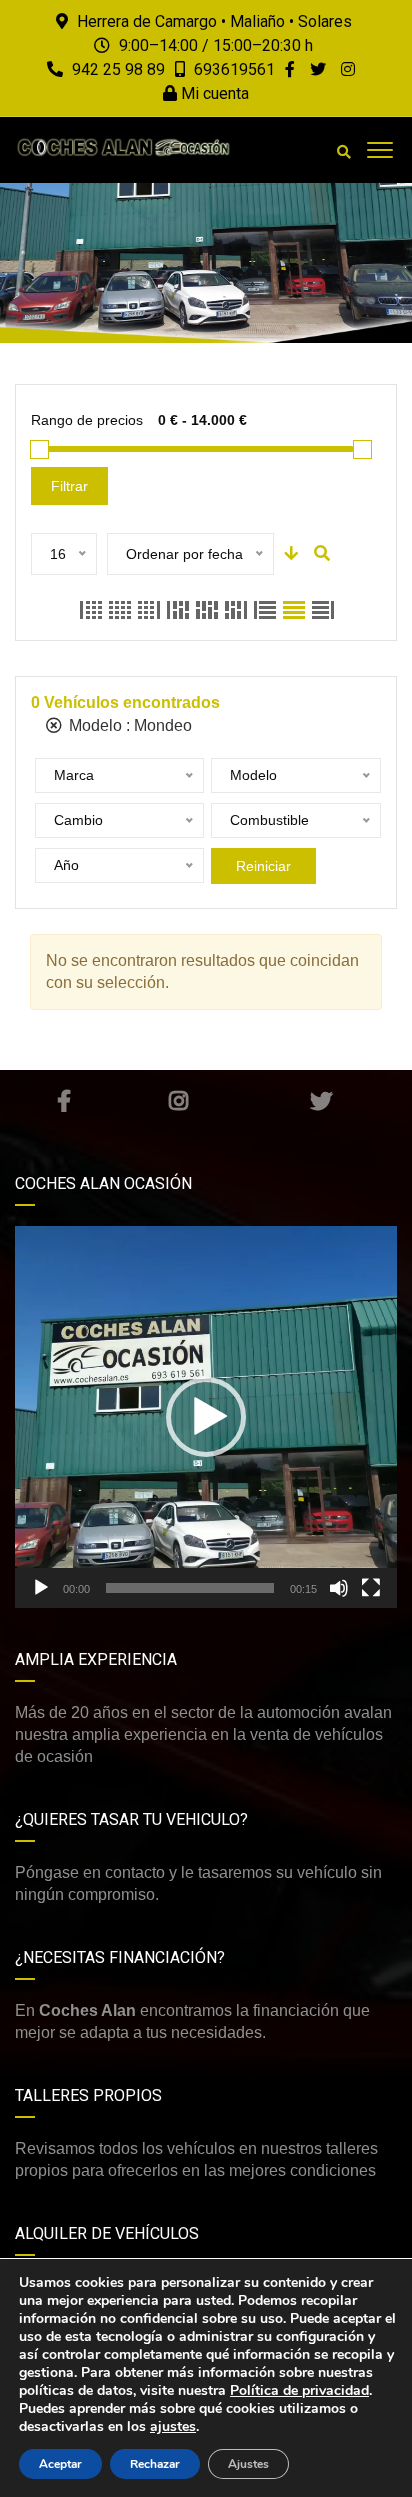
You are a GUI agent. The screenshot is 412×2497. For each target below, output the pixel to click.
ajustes (173, 2427)
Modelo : (128, 725)
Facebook (63, 1101)
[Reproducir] (41, 1588)
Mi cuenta (213, 93)
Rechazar (155, 2464)
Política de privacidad (299, 2390)
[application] (206, 1417)
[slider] (190, 1588)
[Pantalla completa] (371, 1588)
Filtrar (69, 486)
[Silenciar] (339, 1588)
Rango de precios (87, 420)
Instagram (178, 1101)
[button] (206, 1417)
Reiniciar (263, 866)
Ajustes (248, 2464)
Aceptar (60, 2464)
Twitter (320, 1101)
